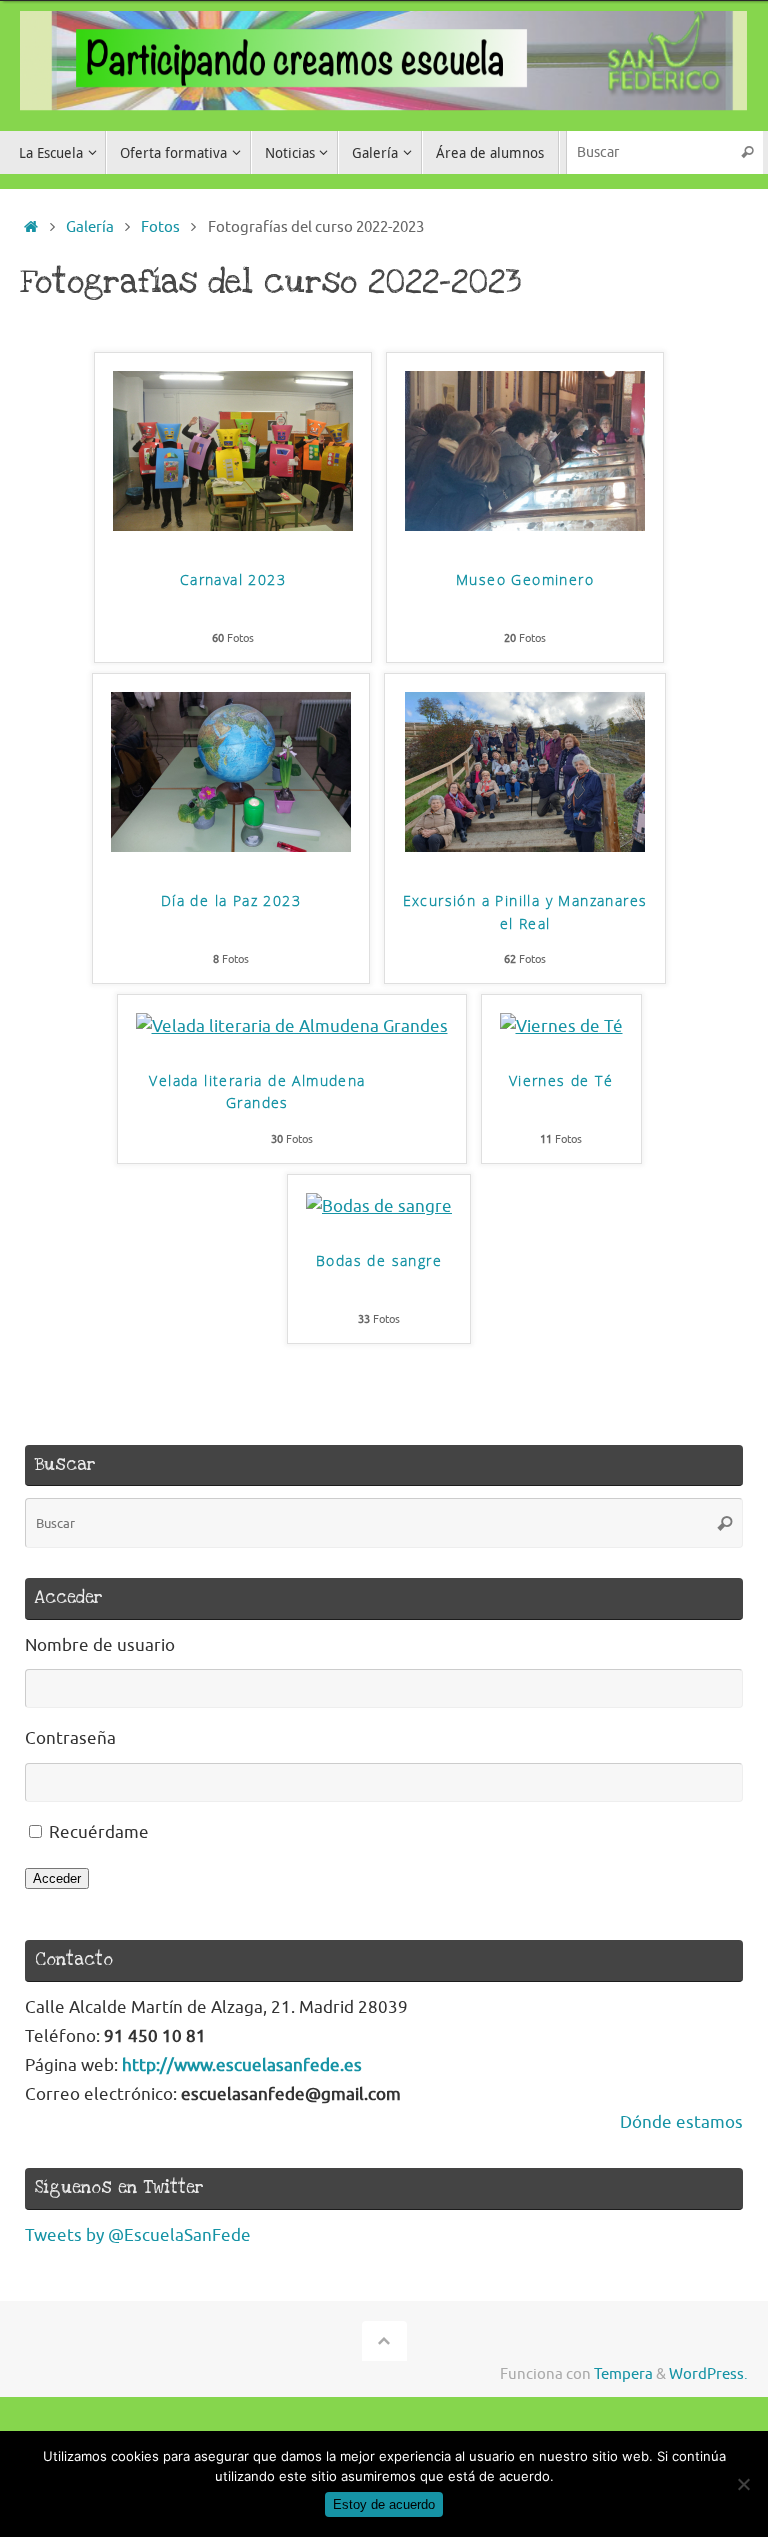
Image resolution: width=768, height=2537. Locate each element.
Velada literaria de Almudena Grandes (257, 1092)
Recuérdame (99, 1832)
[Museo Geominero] (525, 525)
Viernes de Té (561, 1080)
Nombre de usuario (100, 1645)
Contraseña (70, 1738)
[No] (743, 2484)
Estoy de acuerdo (384, 2504)
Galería (90, 227)
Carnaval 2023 (233, 579)
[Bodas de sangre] (379, 1206)
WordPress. (708, 2374)
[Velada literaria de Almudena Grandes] (292, 1026)
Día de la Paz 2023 (231, 900)
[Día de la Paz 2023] (231, 846)
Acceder (57, 1878)
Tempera (623, 2374)
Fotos (160, 227)
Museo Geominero (525, 579)
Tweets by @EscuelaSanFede (138, 2235)
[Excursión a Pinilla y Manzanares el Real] (525, 846)
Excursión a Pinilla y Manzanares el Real (525, 912)
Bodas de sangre (379, 1260)
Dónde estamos (681, 2122)
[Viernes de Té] (561, 1026)
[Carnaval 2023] (233, 525)
